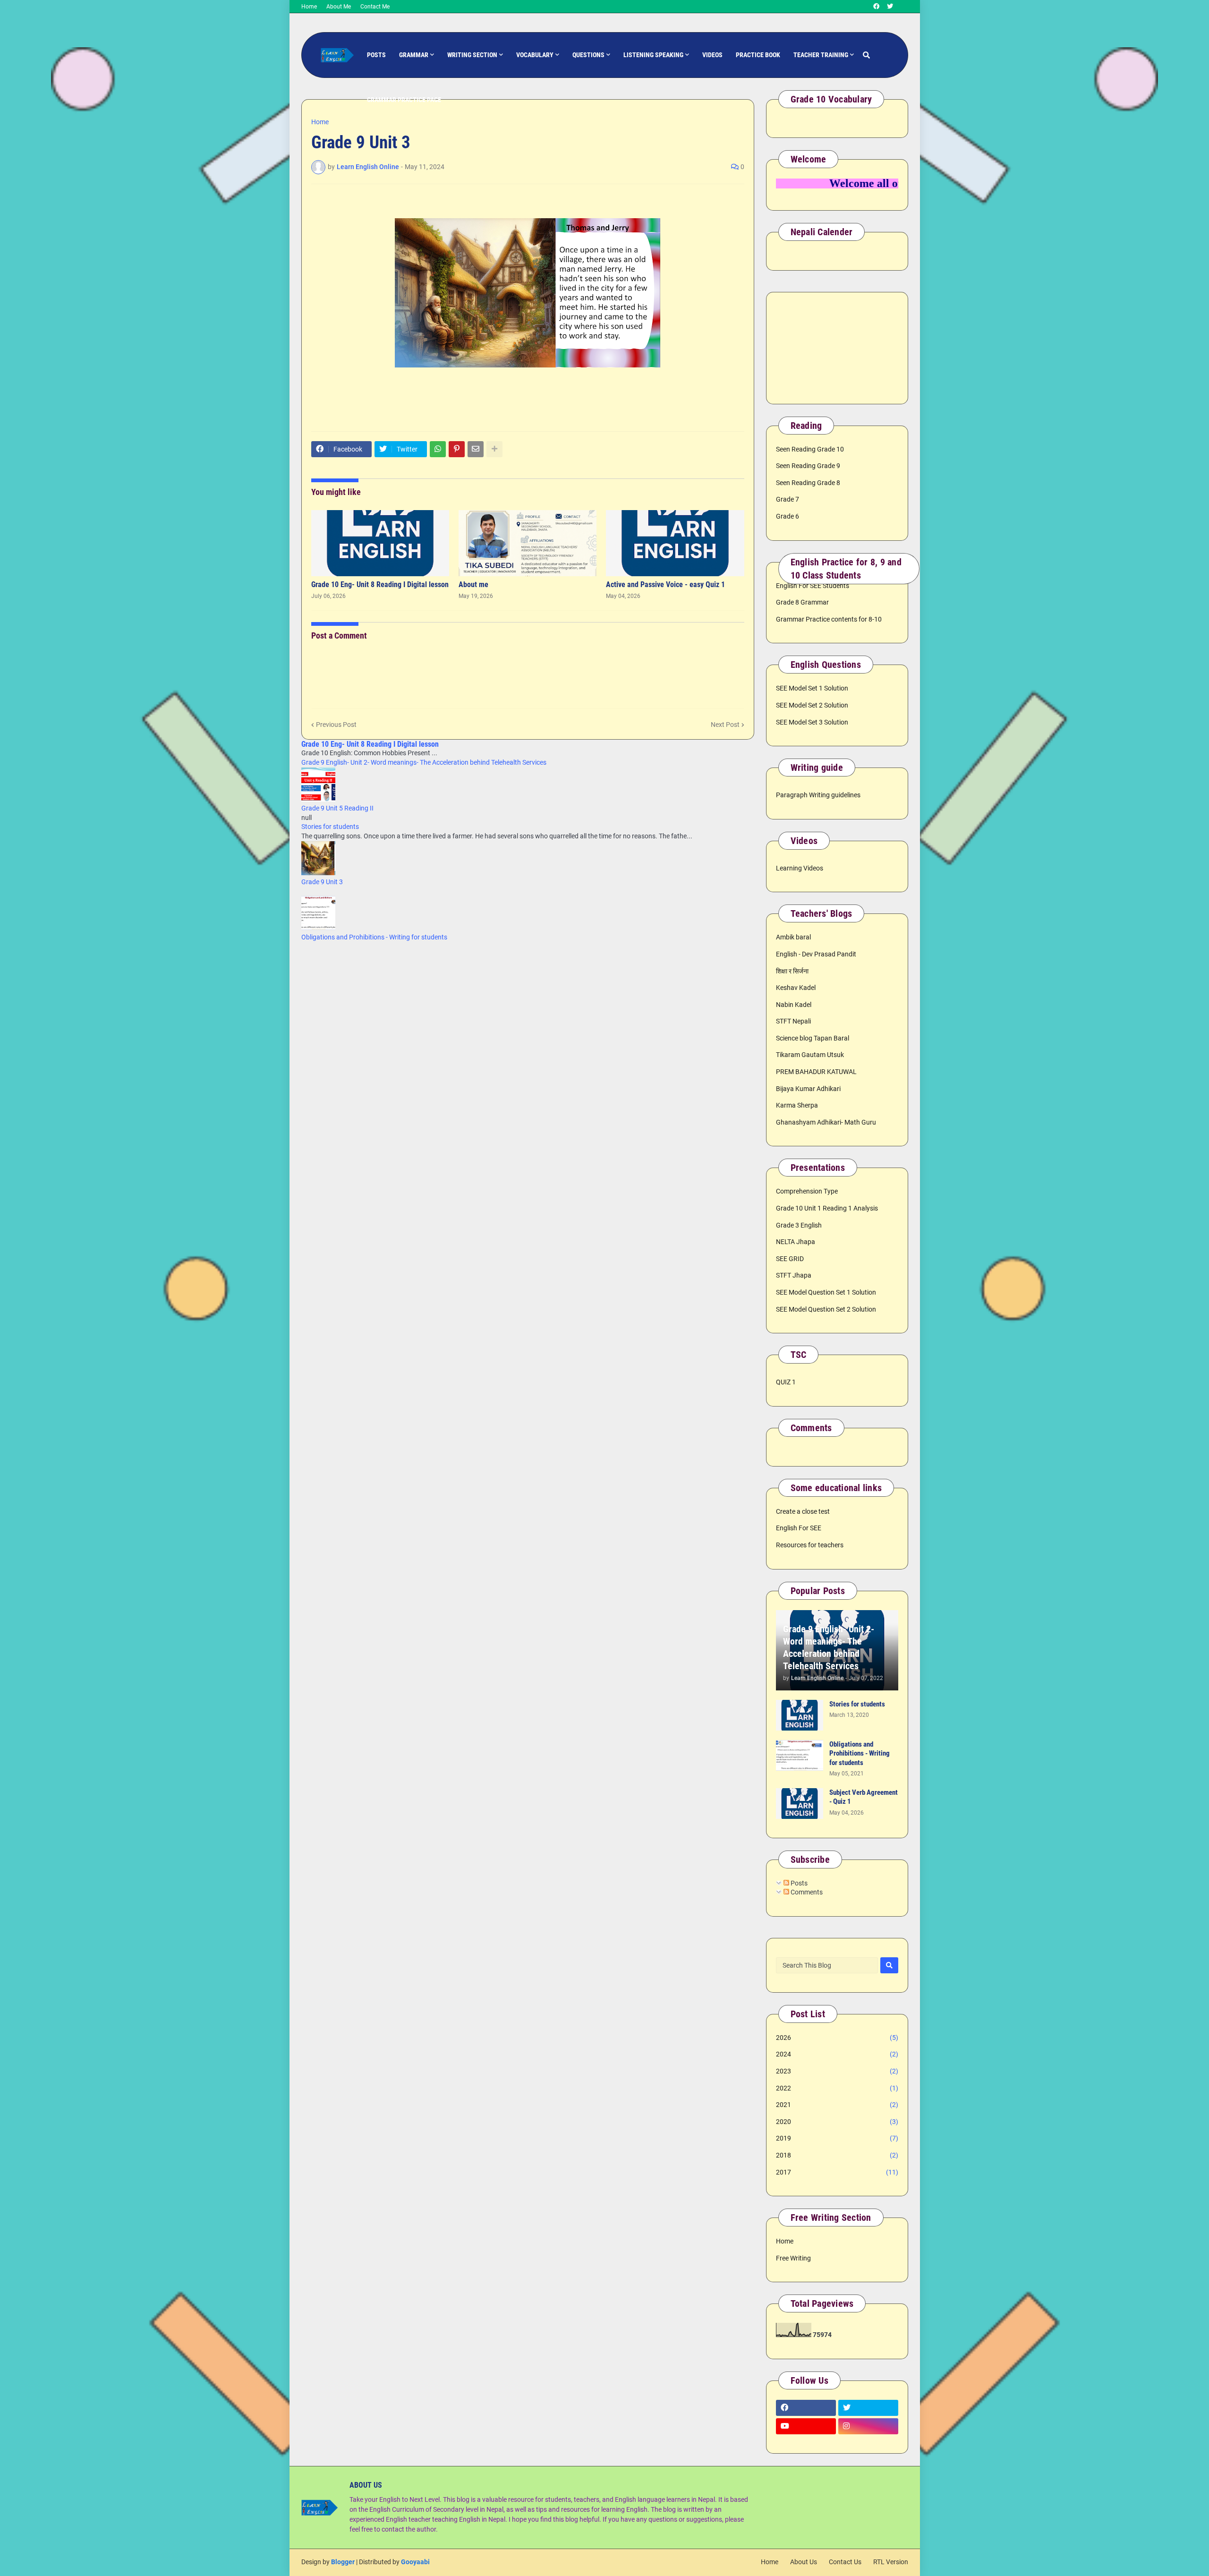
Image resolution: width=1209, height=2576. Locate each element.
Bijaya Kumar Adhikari (808, 1089)
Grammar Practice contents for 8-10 (829, 619)
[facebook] (876, 7)
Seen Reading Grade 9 (808, 466)
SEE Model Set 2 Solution (812, 705)
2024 (837, 2054)
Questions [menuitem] (588, 55)
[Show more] (494, 449)
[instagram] (868, 2426)
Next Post (725, 725)
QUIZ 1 (786, 1382)
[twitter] (890, 7)
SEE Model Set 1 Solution (812, 688)
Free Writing (793, 2258)
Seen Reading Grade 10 (810, 449)
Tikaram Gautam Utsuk (810, 1055)
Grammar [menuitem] (414, 55)
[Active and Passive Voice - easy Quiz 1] (675, 543)
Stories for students (330, 827)
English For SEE (799, 1528)
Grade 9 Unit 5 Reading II (337, 808)
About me (473, 584)
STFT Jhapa (794, 1275)
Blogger (343, 2562)
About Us (804, 2562)
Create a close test (803, 1511)
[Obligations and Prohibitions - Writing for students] (800, 1755)
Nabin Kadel (794, 1005)
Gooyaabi (415, 2562)
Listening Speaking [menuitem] (653, 55)
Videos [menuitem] (712, 55)
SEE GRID (790, 1259)
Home (309, 7)
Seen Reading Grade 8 (808, 483)
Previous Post (336, 725)
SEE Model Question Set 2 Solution (826, 1309)
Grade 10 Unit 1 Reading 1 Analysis (827, 1208)
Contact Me (375, 7)
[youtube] (806, 2426)
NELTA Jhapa (796, 1242)
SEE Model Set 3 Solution (812, 722)
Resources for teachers (810, 1545)
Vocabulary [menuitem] (535, 55)
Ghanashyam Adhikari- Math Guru (826, 1122)
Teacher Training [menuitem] (821, 55)
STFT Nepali (793, 1021)
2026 (837, 2038)
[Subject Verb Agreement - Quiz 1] (800, 1804)
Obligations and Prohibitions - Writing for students (374, 937)
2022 (837, 2088)
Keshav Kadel (796, 988)
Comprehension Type (807, 1191)
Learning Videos (800, 868)
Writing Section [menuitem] (472, 55)
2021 (837, 2105)
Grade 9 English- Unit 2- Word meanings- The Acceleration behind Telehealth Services (424, 762)
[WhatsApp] (438, 449)
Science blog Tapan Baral (813, 1038)
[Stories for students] (800, 1715)
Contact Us (845, 2562)
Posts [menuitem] (376, 55)
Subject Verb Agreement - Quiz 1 (864, 1797)
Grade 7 (788, 499)
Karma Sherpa (797, 1105)
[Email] (476, 449)
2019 (837, 2138)
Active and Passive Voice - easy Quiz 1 (665, 584)
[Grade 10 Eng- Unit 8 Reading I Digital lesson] (380, 543)
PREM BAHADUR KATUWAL (816, 1072)
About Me (339, 7)
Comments (806, 1892)
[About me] (528, 543)
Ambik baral (793, 937)
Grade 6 (788, 516)
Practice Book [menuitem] (758, 55)
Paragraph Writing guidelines (818, 795)
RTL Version (891, 2562)
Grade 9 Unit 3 (322, 882)
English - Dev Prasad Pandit (816, 954)
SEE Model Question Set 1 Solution (826, 1292)
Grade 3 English (799, 1225)
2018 (837, 2155)
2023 (837, 2071)
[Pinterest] (457, 449)
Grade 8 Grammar (802, 602)
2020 (837, 2122)
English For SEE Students (813, 586)
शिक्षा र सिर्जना (792, 971)
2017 (837, 2172)
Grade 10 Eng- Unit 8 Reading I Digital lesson (380, 584)
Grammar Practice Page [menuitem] (404, 100)
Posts (798, 1883)
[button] (866, 55)
